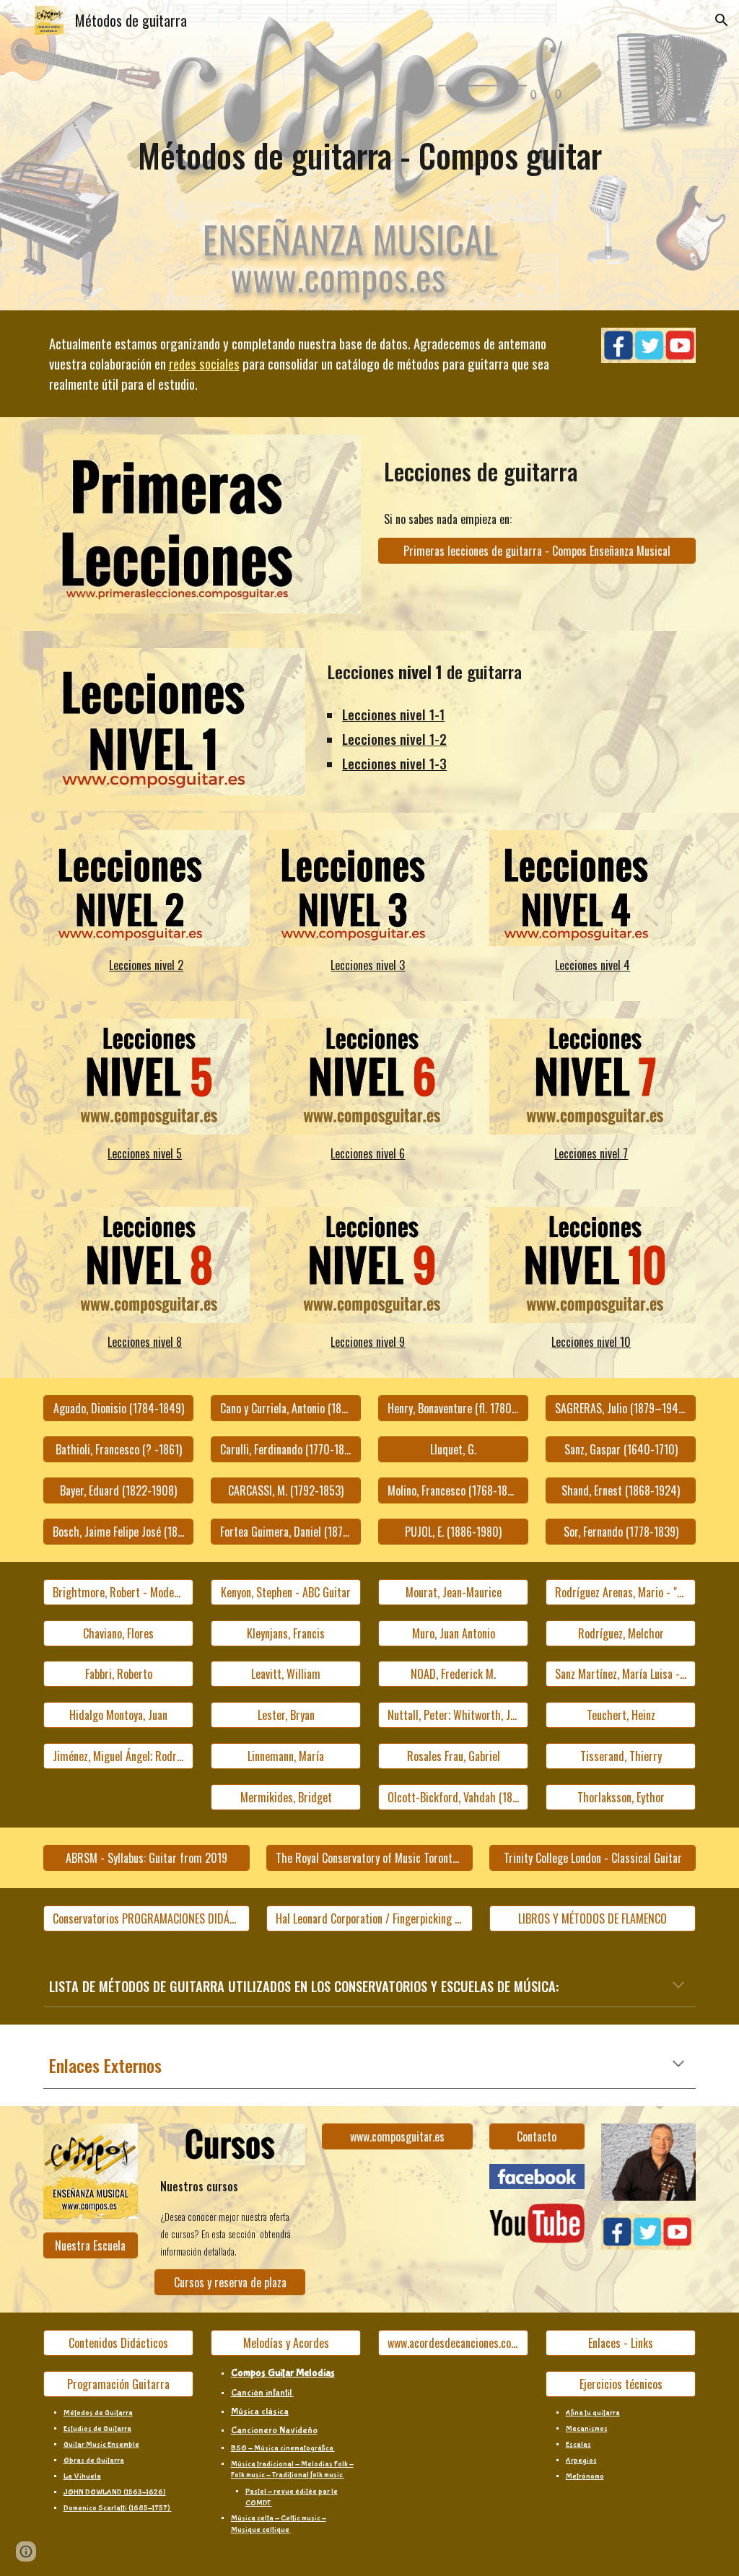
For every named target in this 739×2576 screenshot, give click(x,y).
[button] (17, 20)
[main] (370, 156)
